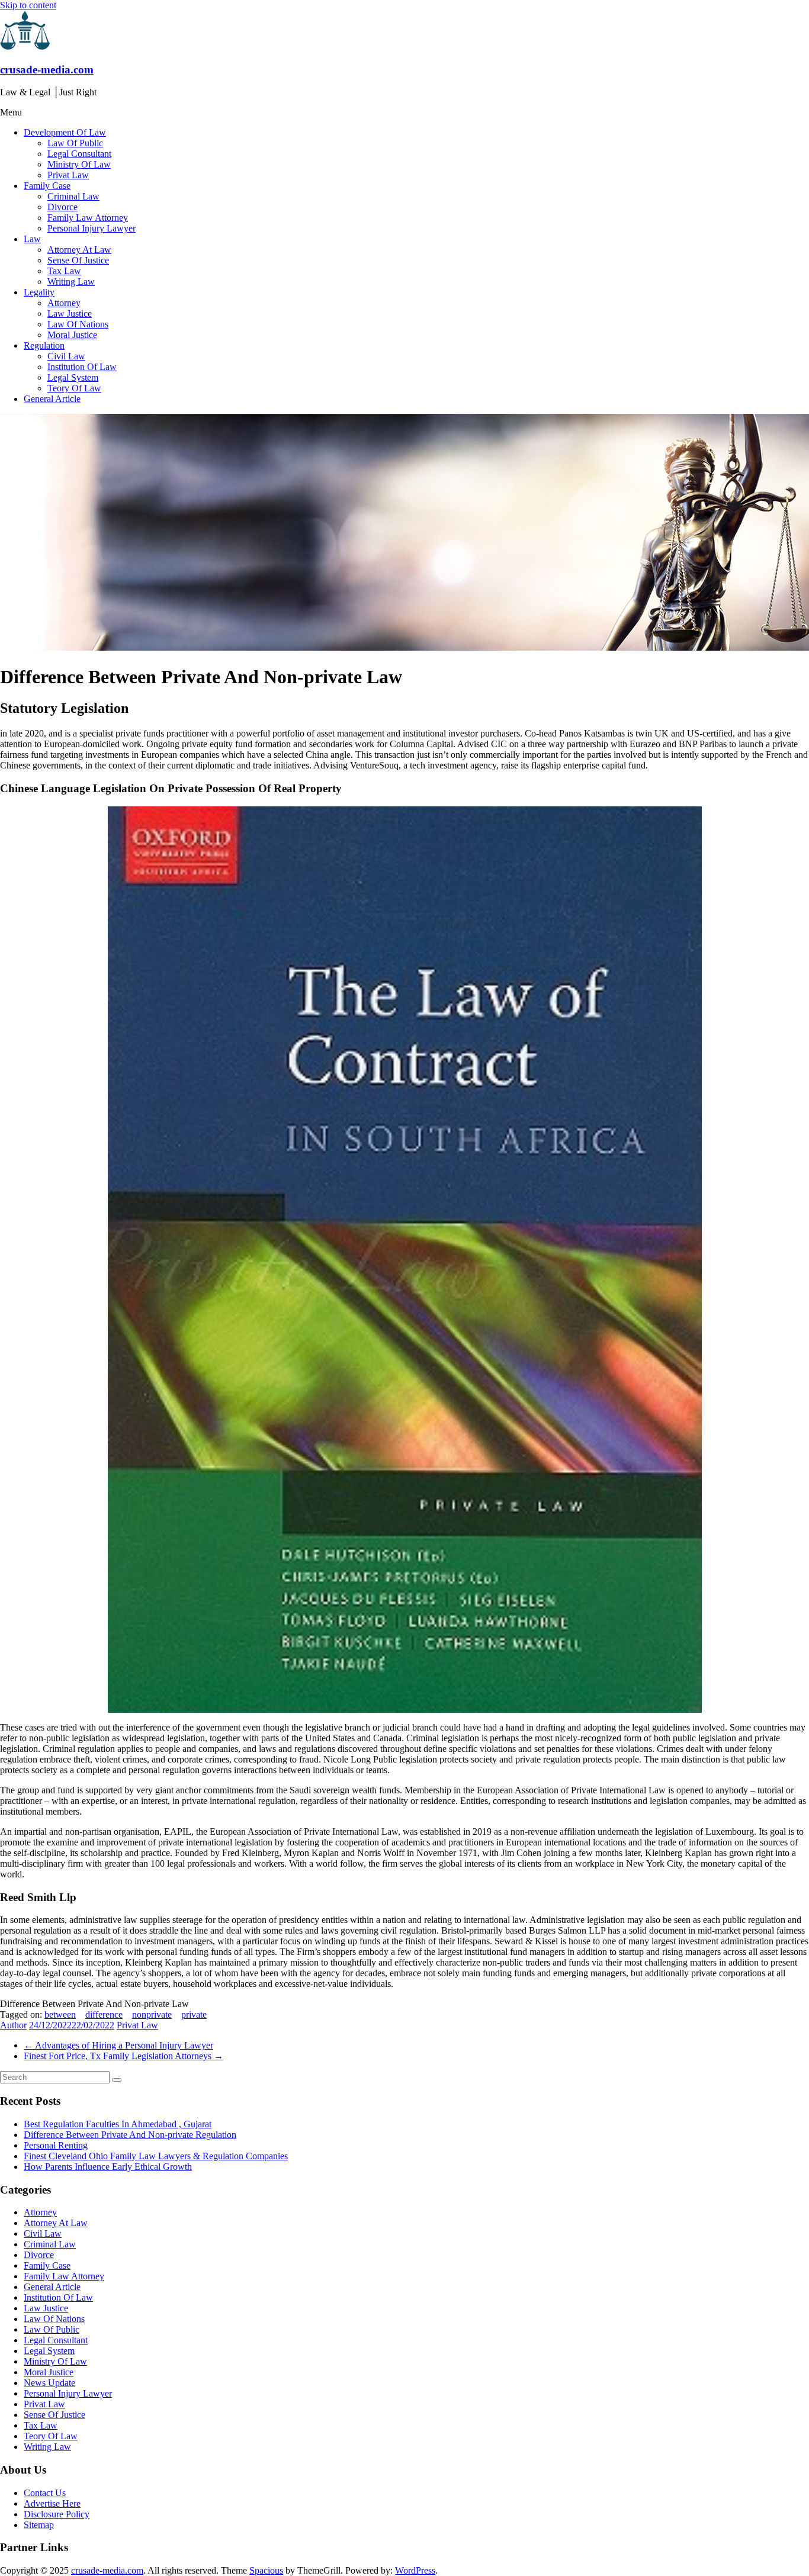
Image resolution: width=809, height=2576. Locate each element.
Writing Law (71, 282)
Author (13, 2025)
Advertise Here (52, 2503)
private (194, 2014)
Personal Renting (56, 2145)
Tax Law (64, 271)
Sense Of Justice (78, 260)
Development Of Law (65, 132)
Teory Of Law (74, 388)
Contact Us (45, 2493)
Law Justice (70, 313)
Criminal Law (73, 196)
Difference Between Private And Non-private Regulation (130, 2135)
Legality (39, 292)
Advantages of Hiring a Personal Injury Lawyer (118, 2045)
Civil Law (66, 356)
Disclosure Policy (57, 2514)
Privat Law (68, 175)
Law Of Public (75, 143)
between (60, 2014)
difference (104, 2014)
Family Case (47, 186)
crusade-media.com (47, 70)
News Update (49, 2383)
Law (32, 239)
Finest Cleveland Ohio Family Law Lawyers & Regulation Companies (156, 2156)
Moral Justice (72, 335)
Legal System (73, 377)
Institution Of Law (82, 367)
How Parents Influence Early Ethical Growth (108, 2167)
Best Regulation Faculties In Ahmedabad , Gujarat (118, 2124)
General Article (52, 399)
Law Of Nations (78, 324)
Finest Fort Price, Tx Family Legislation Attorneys (123, 2056)
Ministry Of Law (79, 164)
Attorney (64, 303)
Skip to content (28, 5)
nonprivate (152, 2014)
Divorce (62, 207)
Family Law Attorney (88, 218)
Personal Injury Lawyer (92, 228)
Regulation (44, 345)
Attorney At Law (79, 250)
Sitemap (39, 2525)
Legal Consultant (79, 154)
